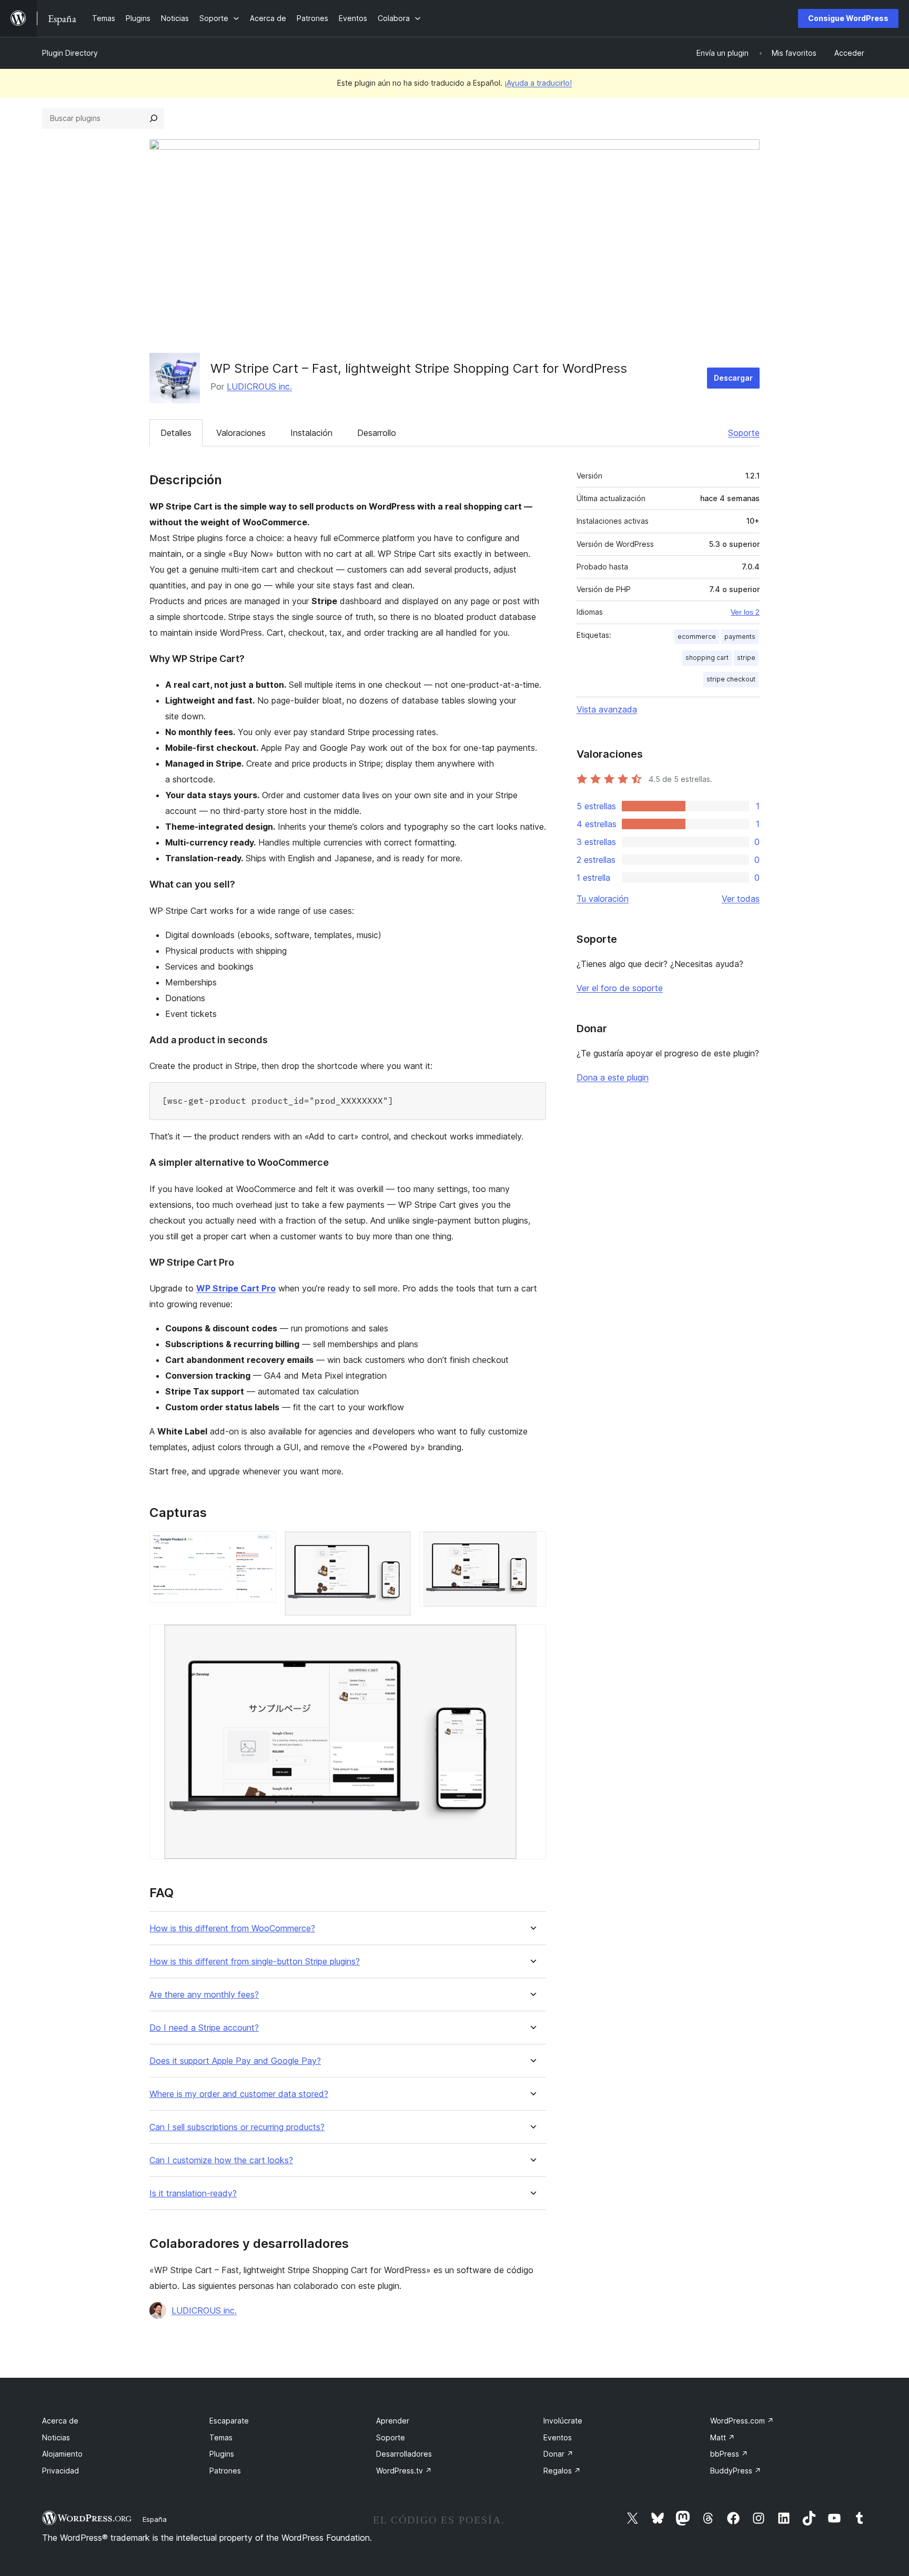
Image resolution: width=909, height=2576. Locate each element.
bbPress (729, 2454)
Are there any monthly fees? (204, 1995)
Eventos (558, 2437)
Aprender (393, 2421)
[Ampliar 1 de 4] (262, 1545)
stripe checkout (731, 679)
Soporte (744, 433)
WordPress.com (742, 2421)
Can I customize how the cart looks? (221, 2160)
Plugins (222, 2454)
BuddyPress (736, 2471)
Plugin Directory (70, 53)
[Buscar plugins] (154, 118)
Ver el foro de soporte (620, 988)
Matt (723, 2437)
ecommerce (697, 637)
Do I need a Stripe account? (204, 2028)
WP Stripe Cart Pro (236, 1288)
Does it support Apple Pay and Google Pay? (235, 2061)
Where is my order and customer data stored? (239, 2094)
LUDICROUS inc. (259, 386)
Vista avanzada (607, 709)
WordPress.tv (404, 2471)
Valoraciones (241, 433)
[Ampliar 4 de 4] (532, 1638)
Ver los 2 (745, 612)
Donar (558, 2454)
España (155, 2519)
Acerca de (60, 2421)
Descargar (733, 378)
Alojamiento (62, 2454)
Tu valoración (603, 899)
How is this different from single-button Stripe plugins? (255, 1962)
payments (740, 637)
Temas (221, 2437)
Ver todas (741, 899)
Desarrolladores (404, 2454)
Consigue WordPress (848, 18)
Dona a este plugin (613, 1077)
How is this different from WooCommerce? (232, 1928)
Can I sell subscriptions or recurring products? (237, 2127)
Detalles (176, 433)
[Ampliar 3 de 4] (532, 1545)
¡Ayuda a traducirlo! (538, 83)
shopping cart (707, 658)
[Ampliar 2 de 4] (397, 1545)
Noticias (56, 2437)
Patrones (225, 2471)
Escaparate (229, 2421)
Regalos (562, 2471)
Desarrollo (377, 433)
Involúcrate (563, 2421)
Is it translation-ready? (193, 2193)
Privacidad (60, 2471)
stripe (746, 658)
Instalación (311, 433)
